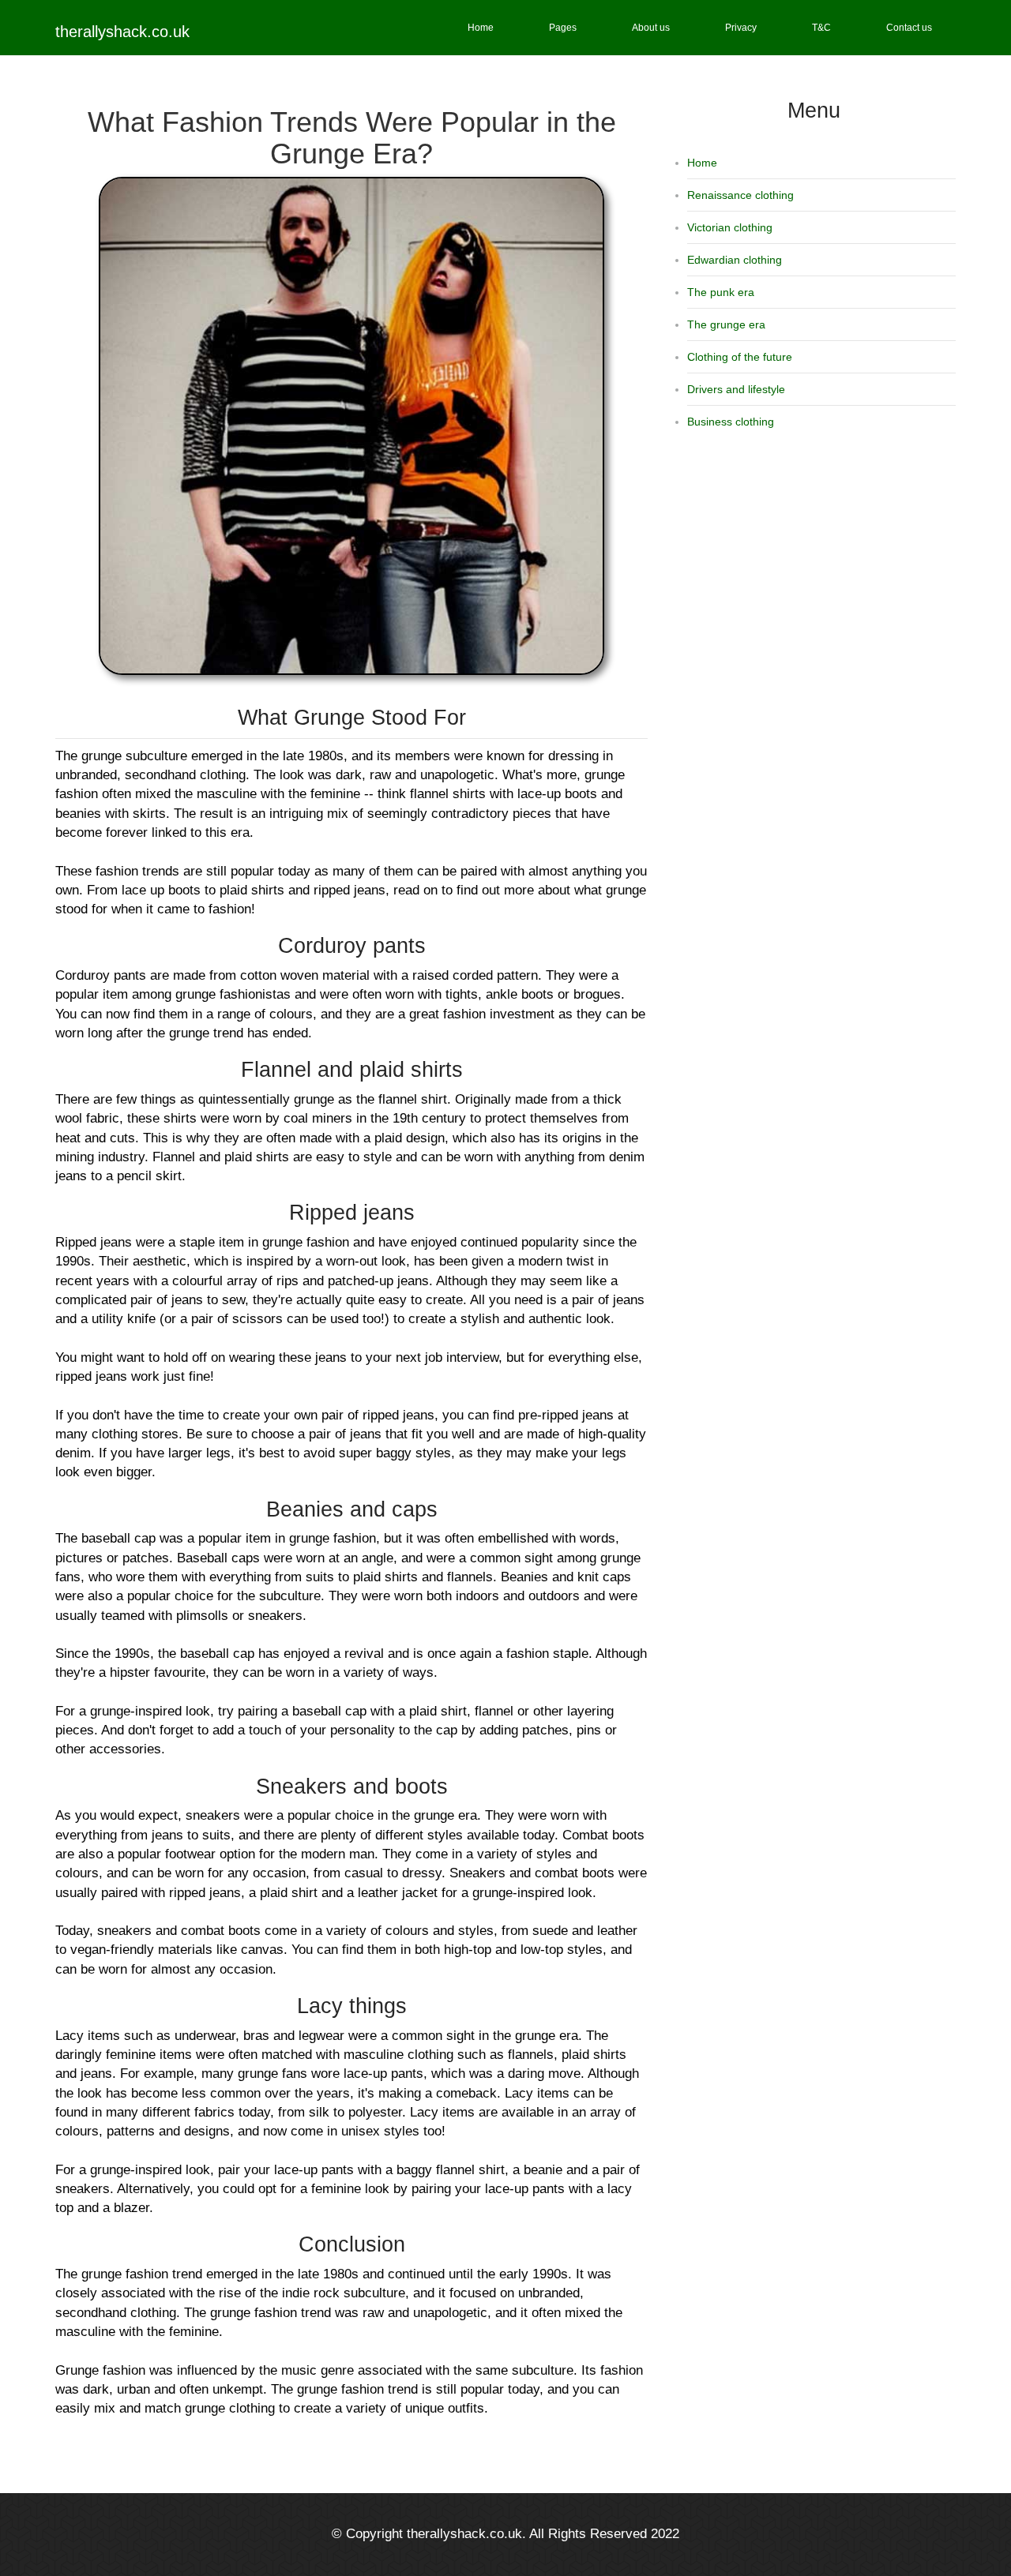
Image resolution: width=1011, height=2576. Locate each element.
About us (651, 28)
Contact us (909, 28)
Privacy (741, 28)
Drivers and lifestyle (736, 389)
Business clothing (731, 422)
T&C (821, 28)
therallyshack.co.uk (122, 32)
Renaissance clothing (740, 195)
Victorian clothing (730, 227)
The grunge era (726, 324)
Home (481, 28)
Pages (563, 28)
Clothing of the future (740, 357)
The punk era (721, 292)
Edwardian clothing (735, 260)
